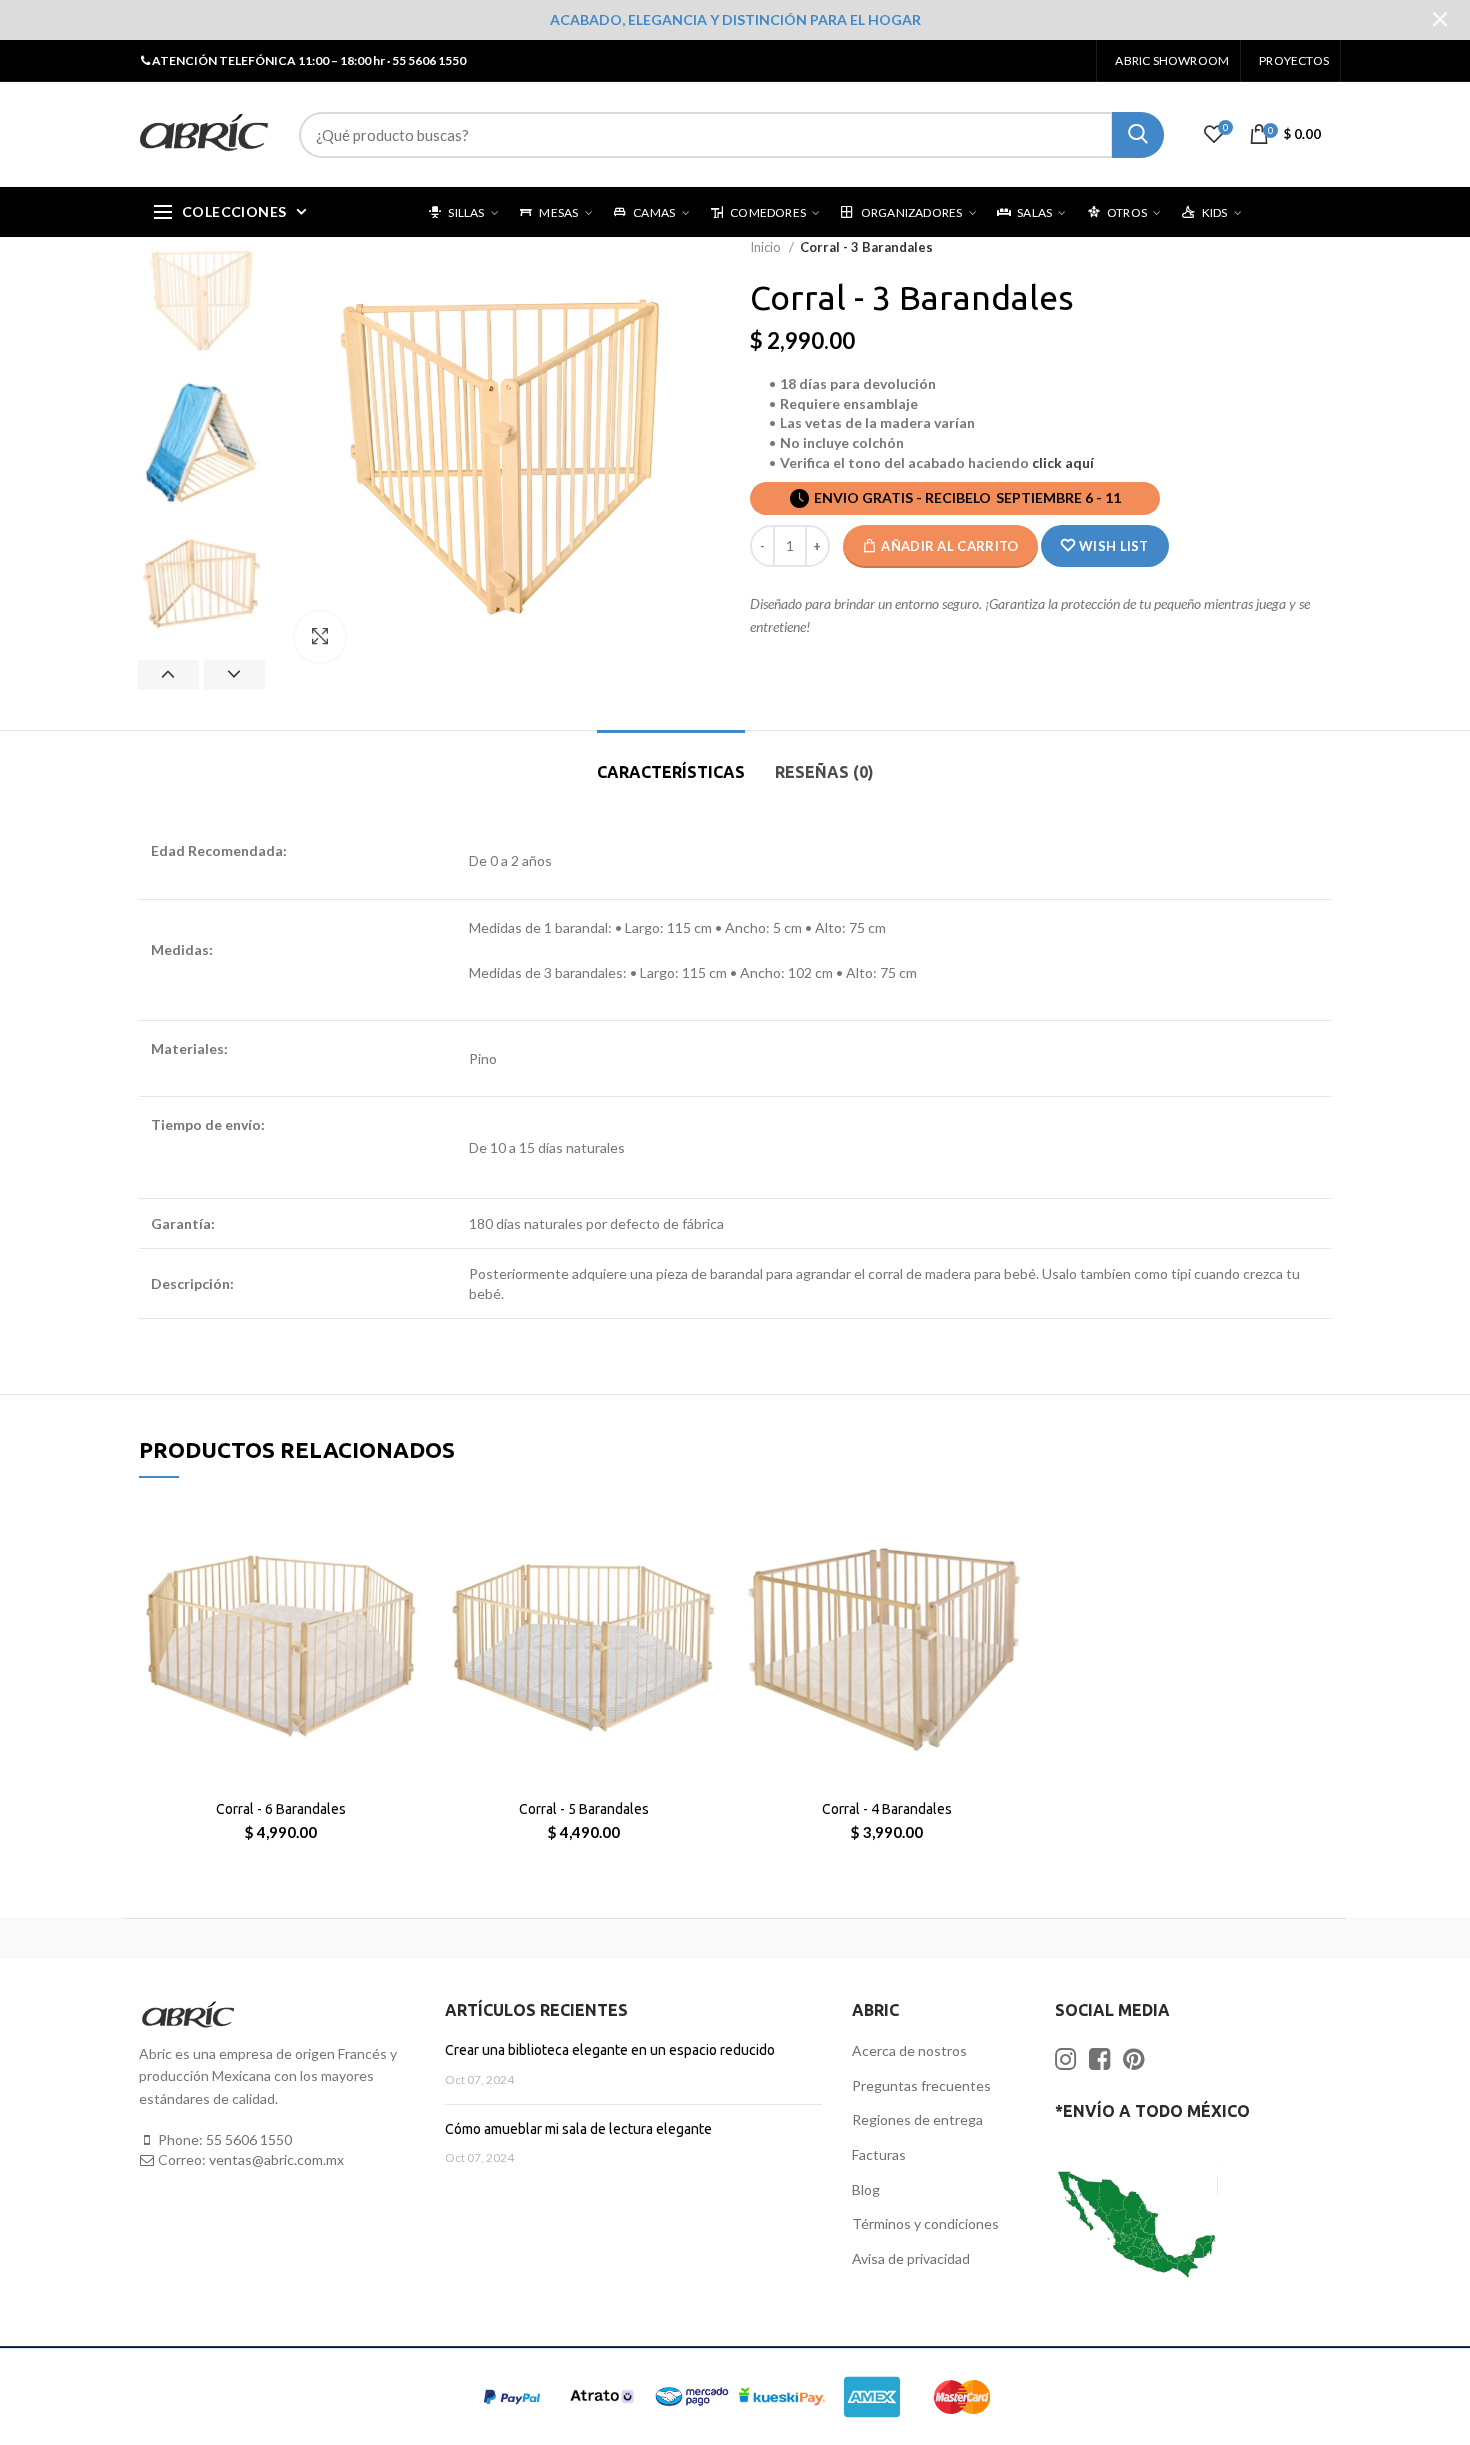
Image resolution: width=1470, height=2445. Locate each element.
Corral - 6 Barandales (281, 1809)
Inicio (767, 247)
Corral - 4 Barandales (887, 1809)
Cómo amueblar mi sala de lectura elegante (578, 2129)
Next (234, 675)
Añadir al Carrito (949, 546)
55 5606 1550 (249, 2139)
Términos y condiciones (925, 2223)
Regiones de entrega (917, 2119)
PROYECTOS (1294, 60)
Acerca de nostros (909, 2050)
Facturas (879, 2154)
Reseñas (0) (824, 772)
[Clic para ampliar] (320, 637)
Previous (168, 675)
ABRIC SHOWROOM (1172, 60)
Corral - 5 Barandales (584, 1809)
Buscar (1138, 135)
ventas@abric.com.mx (276, 2159)
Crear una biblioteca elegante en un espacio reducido (610, 2050)
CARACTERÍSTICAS (671, 772)
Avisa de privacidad (911, 2258)
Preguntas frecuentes (921, 2085)
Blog (866, 2189)
